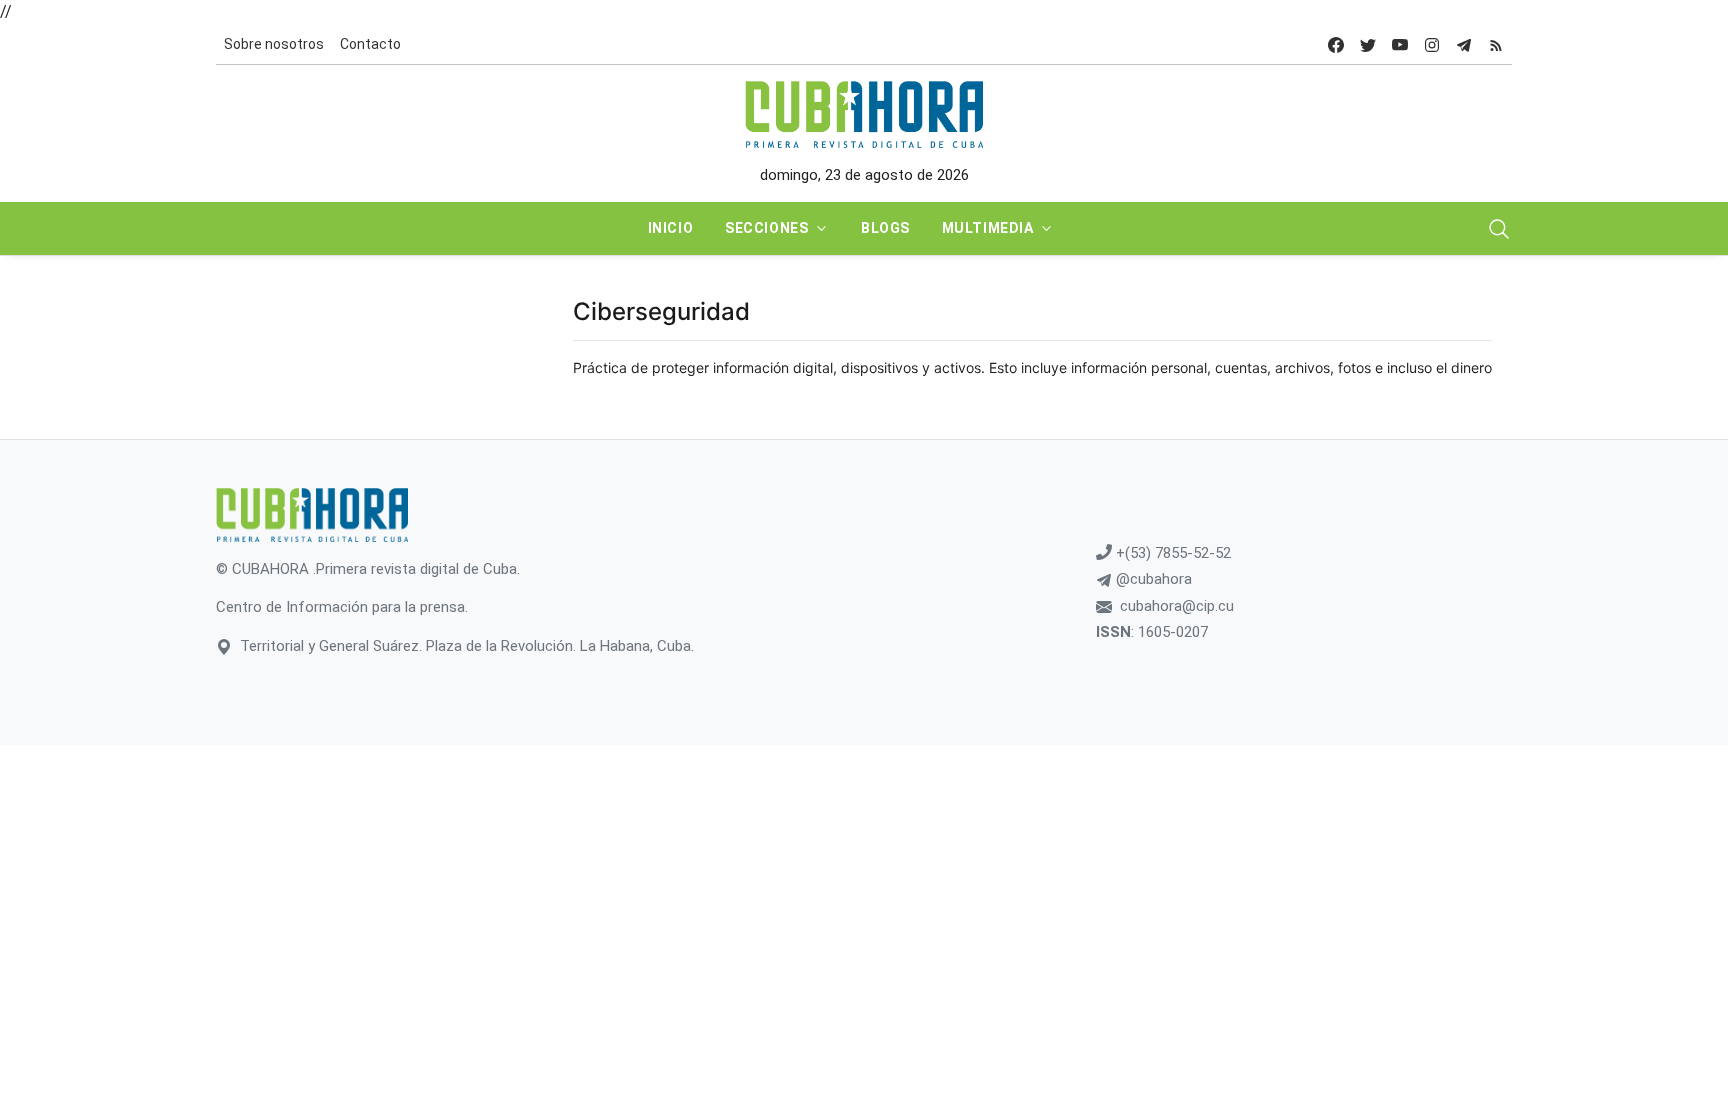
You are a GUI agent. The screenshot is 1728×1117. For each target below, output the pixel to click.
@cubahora (1152, 579)
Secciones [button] (766, 228)
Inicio (670, 228)
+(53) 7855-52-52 (1171, 553)
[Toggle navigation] (1499, 229)
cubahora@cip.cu (1177, 606)
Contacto (370, 44)
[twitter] (1368, 44)
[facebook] (1336, 44)
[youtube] (1400, 44)
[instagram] (1432, 44)
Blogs (885, 228)
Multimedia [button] (988, 228)
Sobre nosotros (274, 44)
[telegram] (1464, 44)
